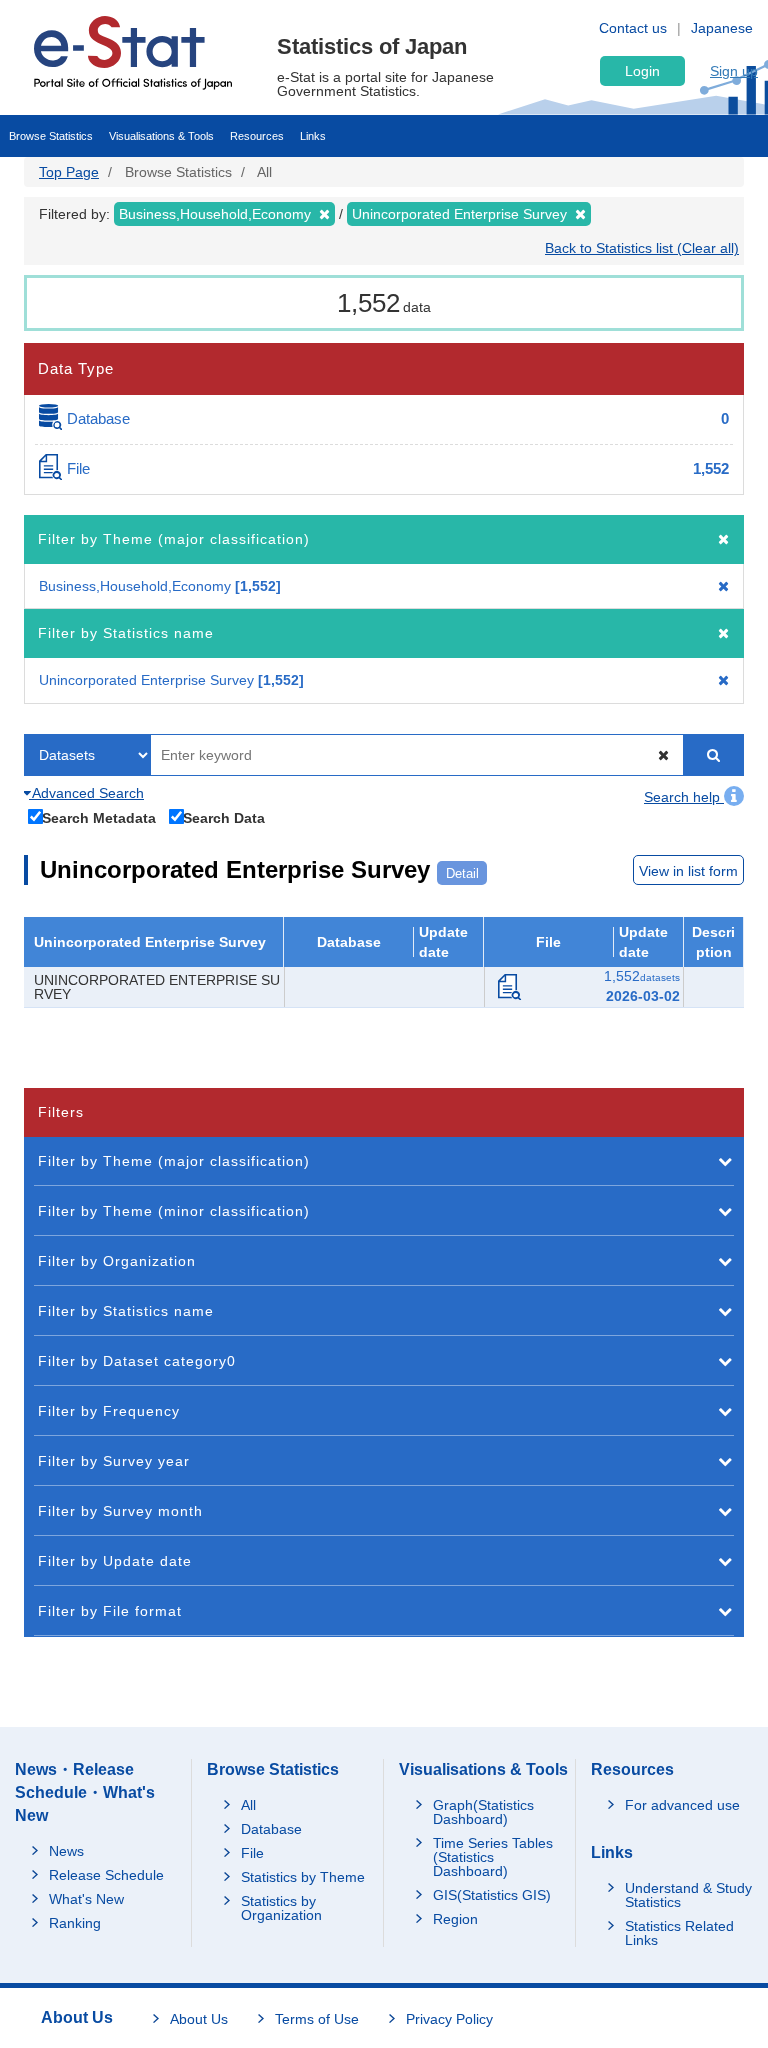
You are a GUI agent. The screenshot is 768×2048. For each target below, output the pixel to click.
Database (271, 1829)
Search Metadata (99, 817)
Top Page (69, 172)
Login (642, 71)
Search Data (224, 817)
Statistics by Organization (281, 1908)
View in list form (688, 871)
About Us (199, 2019)
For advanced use (682, 1805)
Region (455, 1919)
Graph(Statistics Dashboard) (483, 1812)
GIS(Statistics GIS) (492, 1895)
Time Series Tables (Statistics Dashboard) (493, 1857)
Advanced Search (86, 793)
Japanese (722, 28)
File (252, 1853)
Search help (684, 797)
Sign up (734, 71)
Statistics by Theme (303, 1877)
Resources (257, 136)
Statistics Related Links (679, 1933)
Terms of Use (317, 2019)
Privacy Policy (449, 2019)
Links (313, 136)
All (248, 1805)
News (66, 1851)
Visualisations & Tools (161, 136)
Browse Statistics (51, 136)
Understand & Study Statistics (688, 1895)
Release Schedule (106, 1875)
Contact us (633, 28)
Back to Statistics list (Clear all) (642, 248)
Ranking (75, 1923)
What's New (86, 1899)
